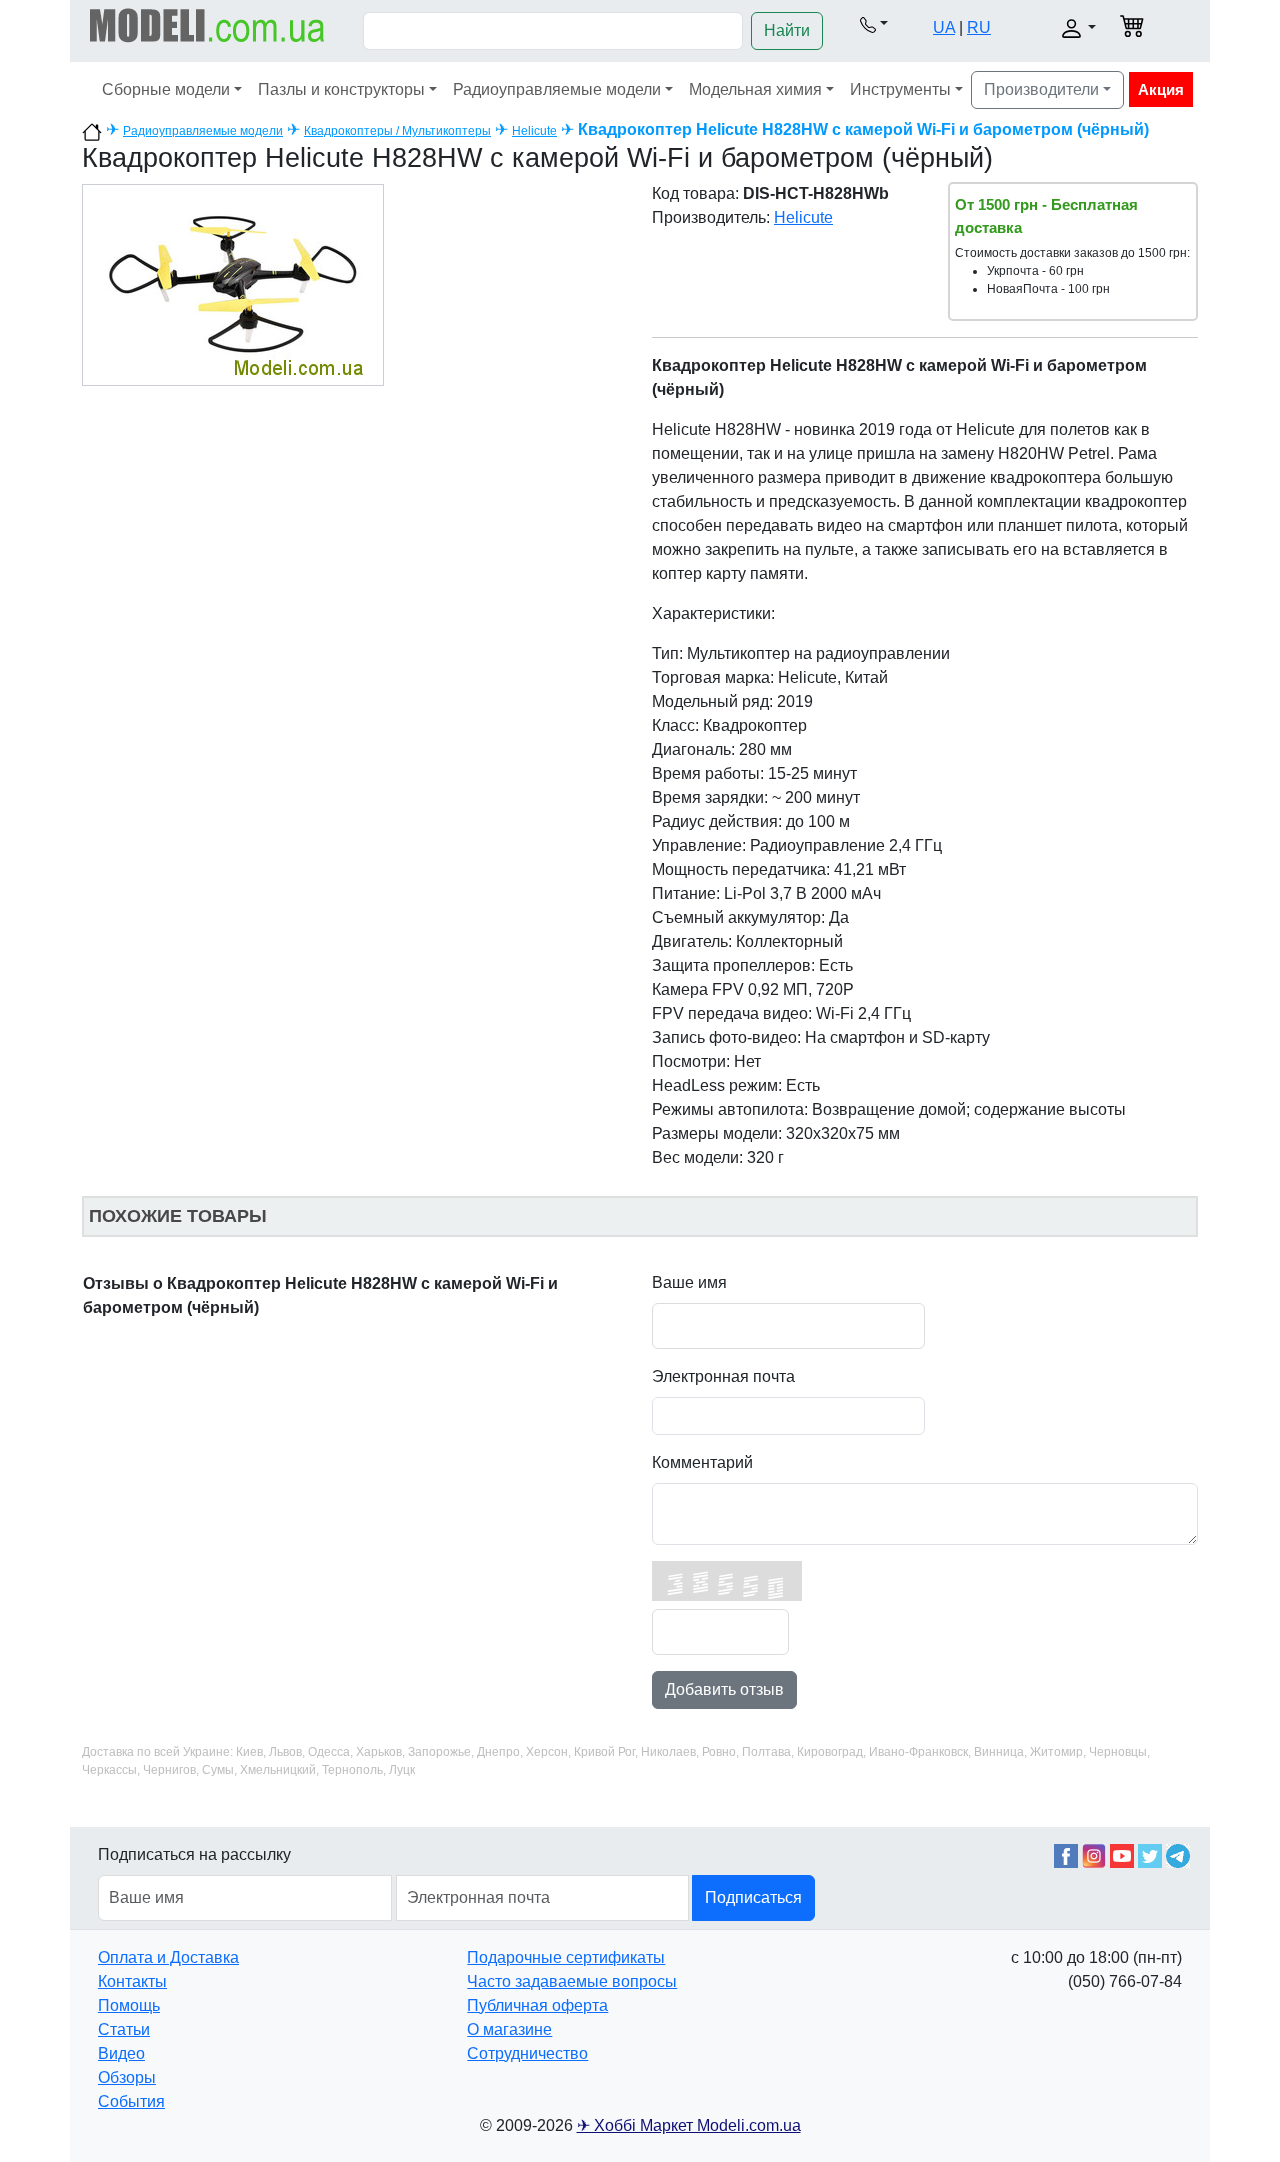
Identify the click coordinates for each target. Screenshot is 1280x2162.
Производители (1041, 89)
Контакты (132, 1981)
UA (944, 27)
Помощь (129, 2005)
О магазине (509, 2029)
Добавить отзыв (724, 1689)
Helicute (534, 131)
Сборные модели (166, 89)
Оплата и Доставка (168, 1957)
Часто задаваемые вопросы (572, 1981)
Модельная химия (755, 89)
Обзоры (127, 2077)
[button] (874, 24)
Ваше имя (689, 1282)
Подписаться (753, 1897)
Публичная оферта (537, 2005)
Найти (787, 30)
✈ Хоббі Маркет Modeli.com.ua (689, 2125)
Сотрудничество (527, 2053)
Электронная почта (723, 1376)
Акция (1161, 89)
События (131, 2101)
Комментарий (702, 1462)
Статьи (124, 2029)
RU (979, 27)
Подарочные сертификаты (566, 1957)
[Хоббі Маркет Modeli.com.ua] (207, 24)
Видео (121, 2053)
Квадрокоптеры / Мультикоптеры (397, 131)
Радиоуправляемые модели (557, 89)
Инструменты (900, 89)
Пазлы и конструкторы (341, 89)
